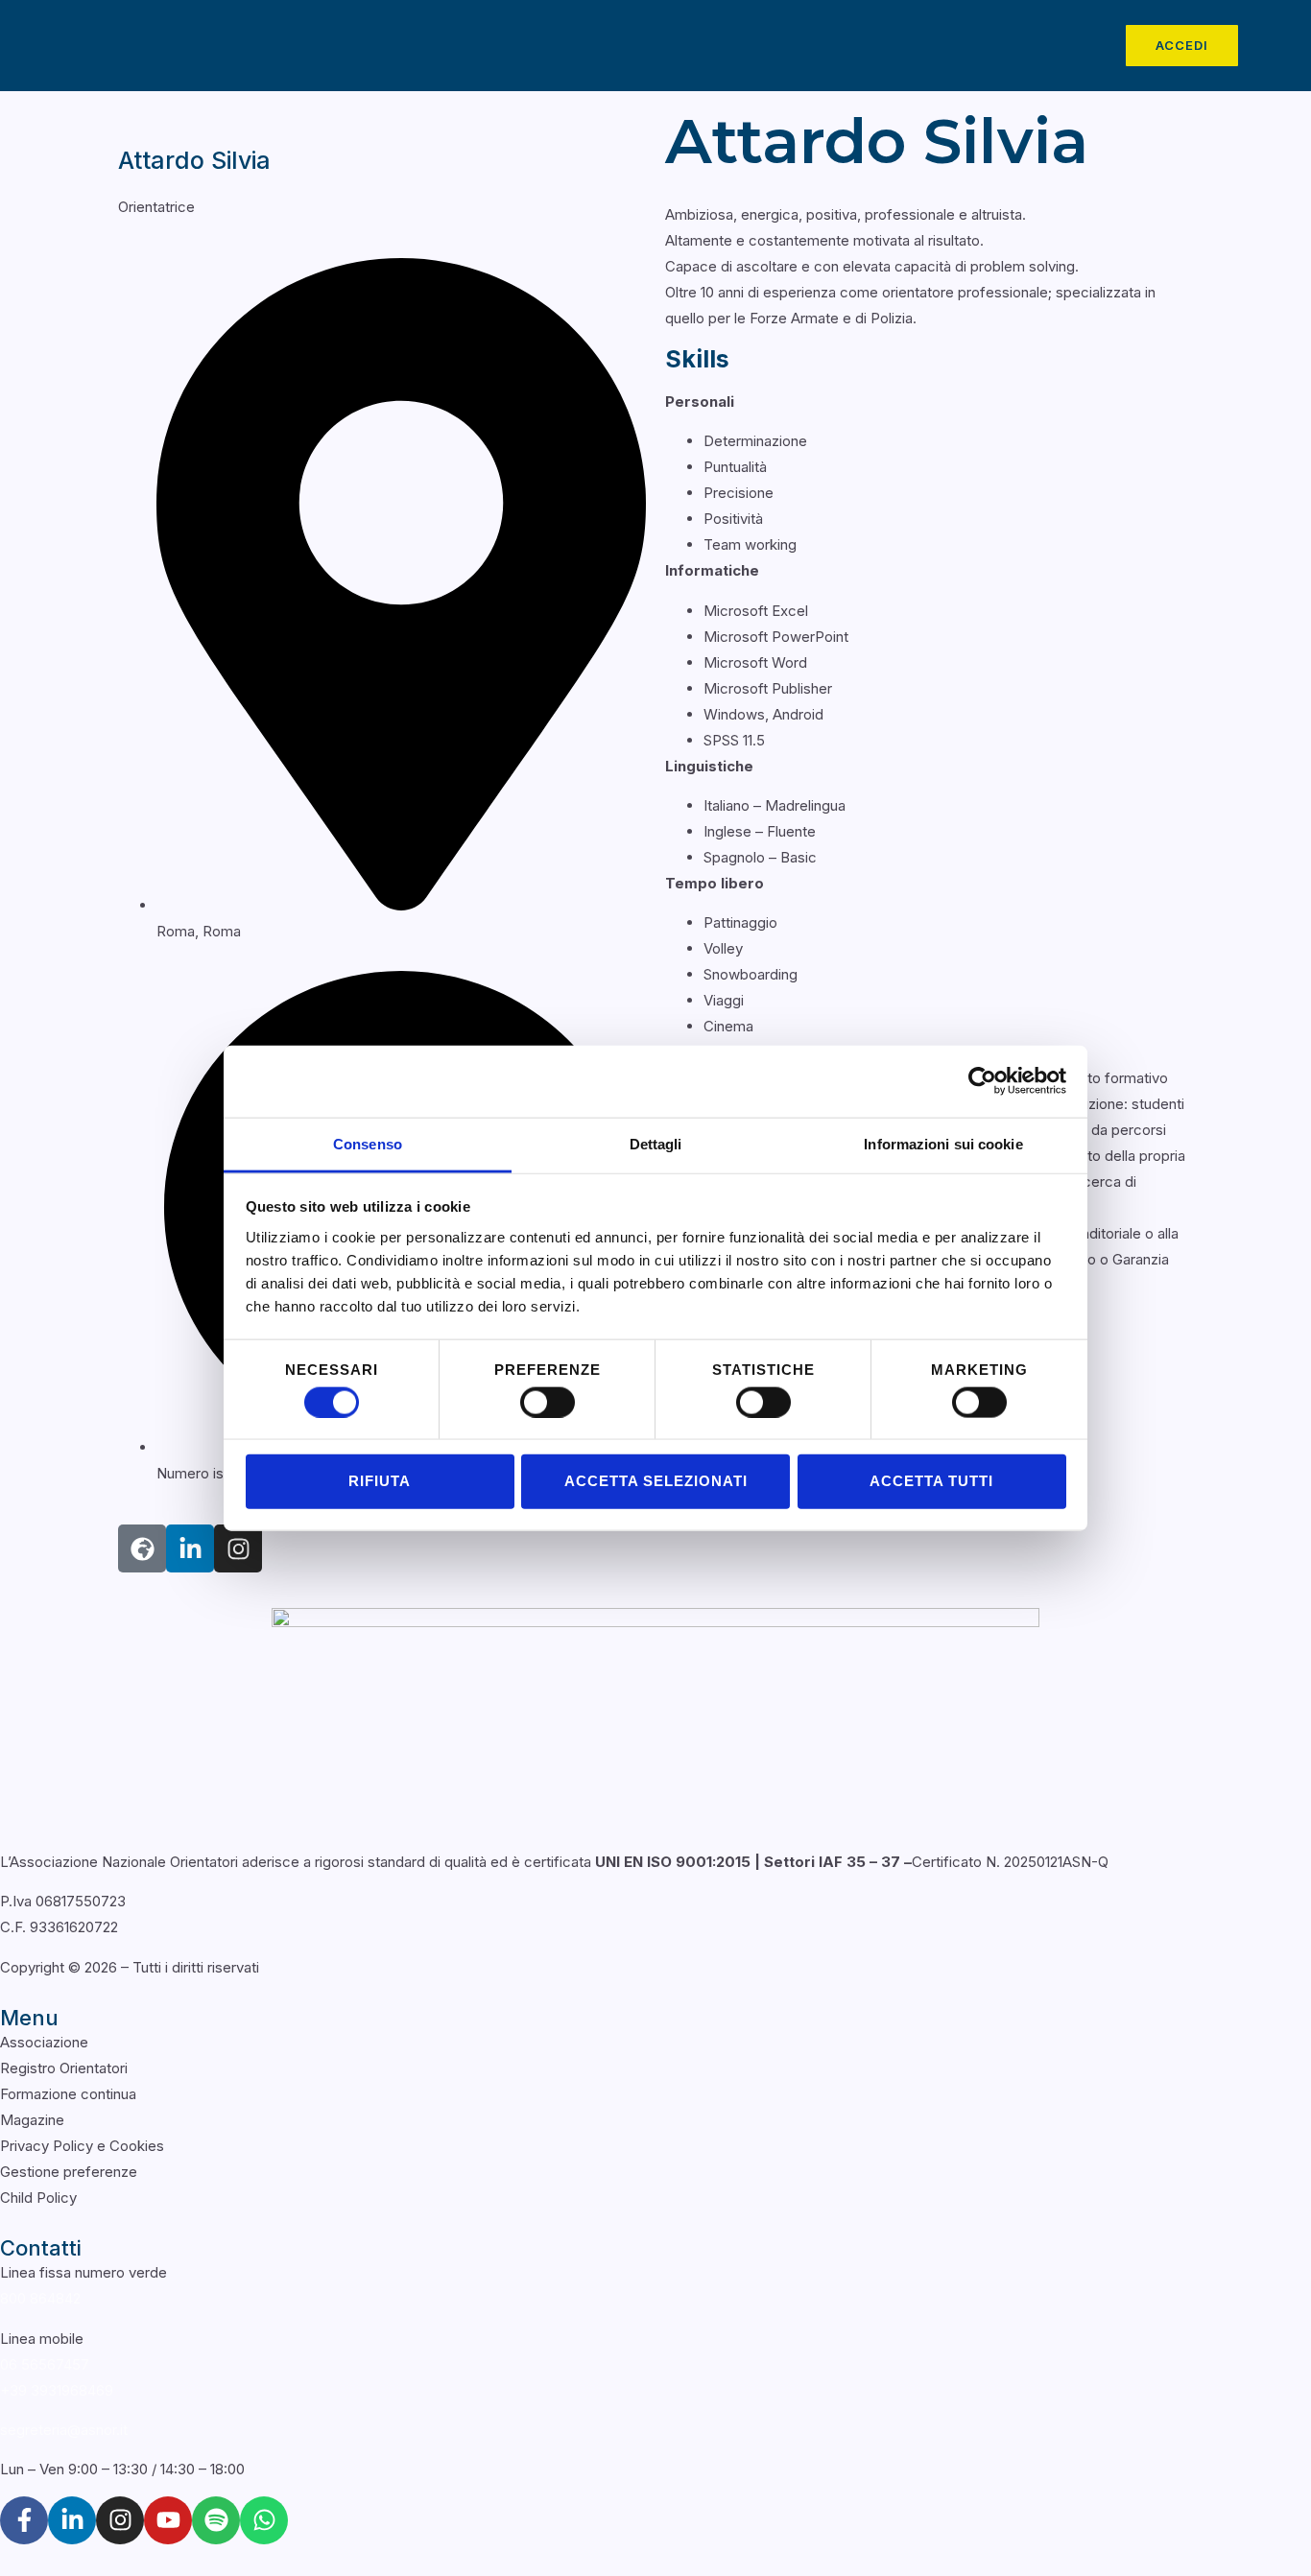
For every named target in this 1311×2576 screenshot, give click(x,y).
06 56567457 (45, 2364)
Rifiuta (380, 1481)
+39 (57, 2390)
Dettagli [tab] (656, 1143)
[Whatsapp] (264, 2520)
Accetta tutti (931, 1481)
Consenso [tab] (368, 1143)
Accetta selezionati (656, 1481)
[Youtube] (168, 2520)
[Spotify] (216, 2520)
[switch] (548, 1402)
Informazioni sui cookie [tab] (943, 1143)
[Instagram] (120, 2520)
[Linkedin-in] (190, 1548)
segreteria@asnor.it (64, 2430)
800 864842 (40, 2298)
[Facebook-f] (24, 2520)
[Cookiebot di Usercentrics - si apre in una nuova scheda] (982, 1081)
